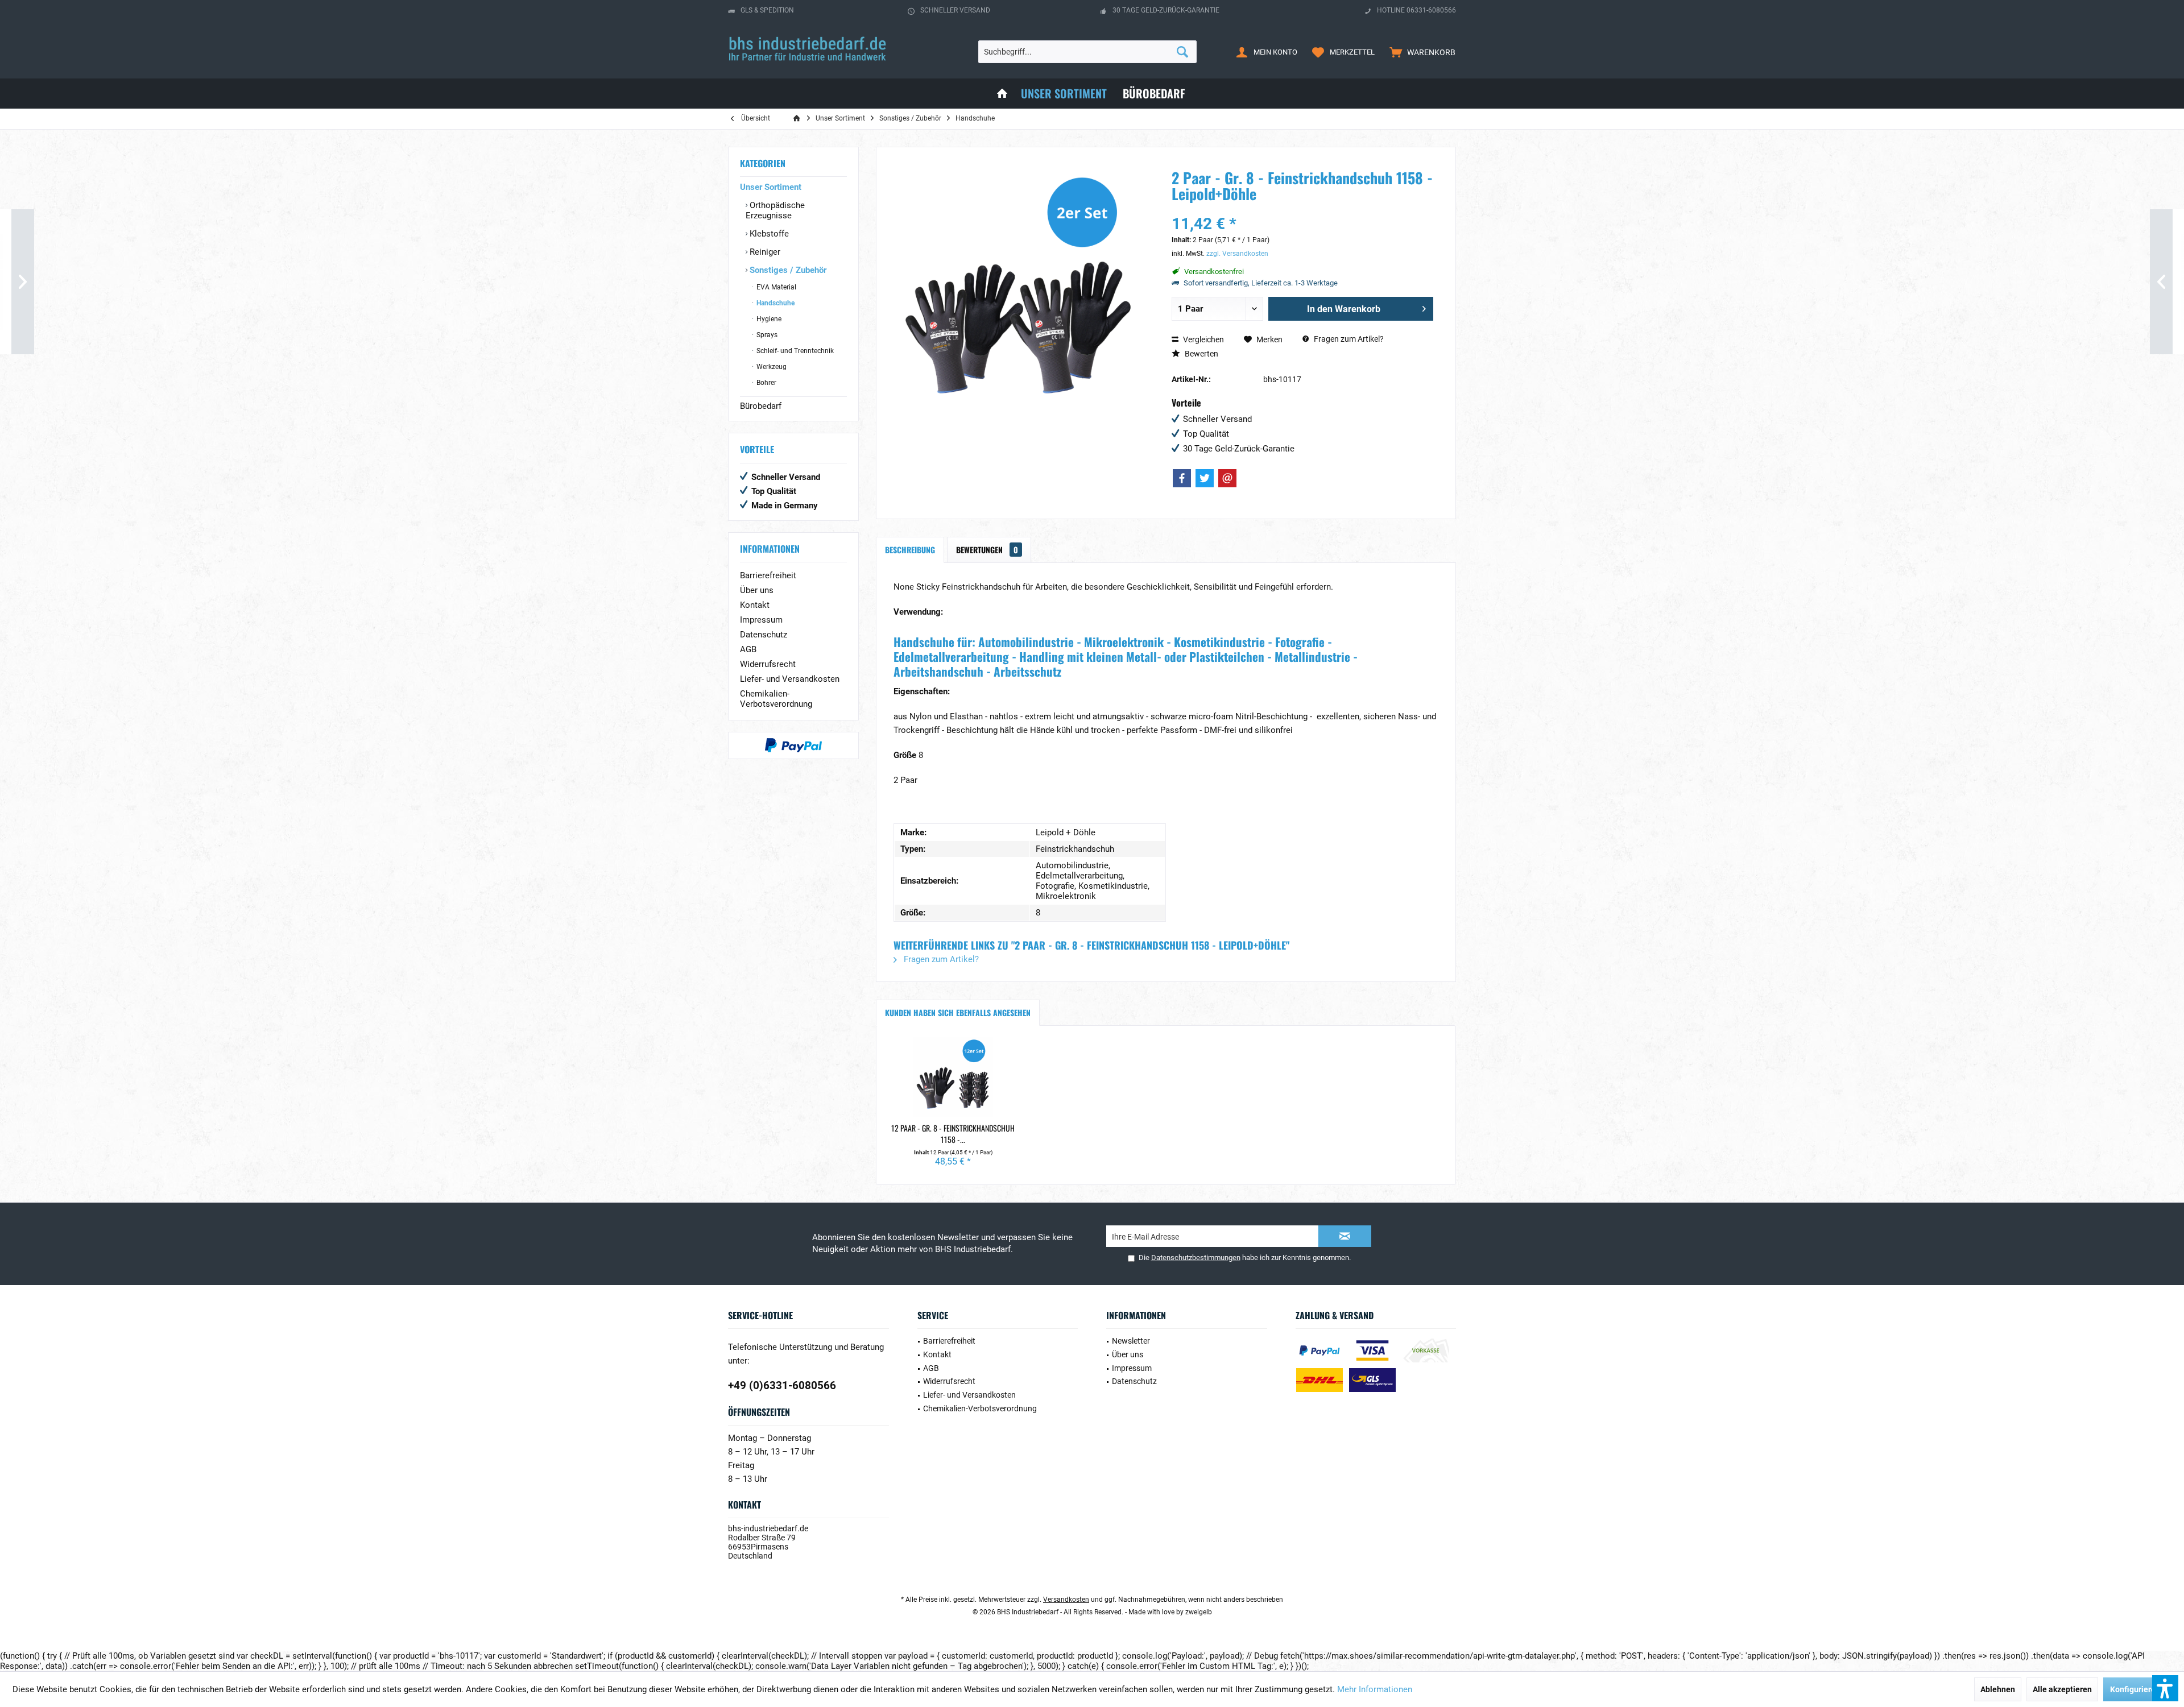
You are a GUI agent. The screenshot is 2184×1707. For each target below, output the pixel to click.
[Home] (1002, 94)
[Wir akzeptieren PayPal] (793, 745)
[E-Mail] (1227, 478)
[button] (2165, 1688)
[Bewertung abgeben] (1302, 209)
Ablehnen (1998, 1689)
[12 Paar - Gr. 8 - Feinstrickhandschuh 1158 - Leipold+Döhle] (953, 1077)
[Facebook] (1182, 478)
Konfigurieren (2135, 1689)
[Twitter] (1205, 478)
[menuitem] (1420, 52)
